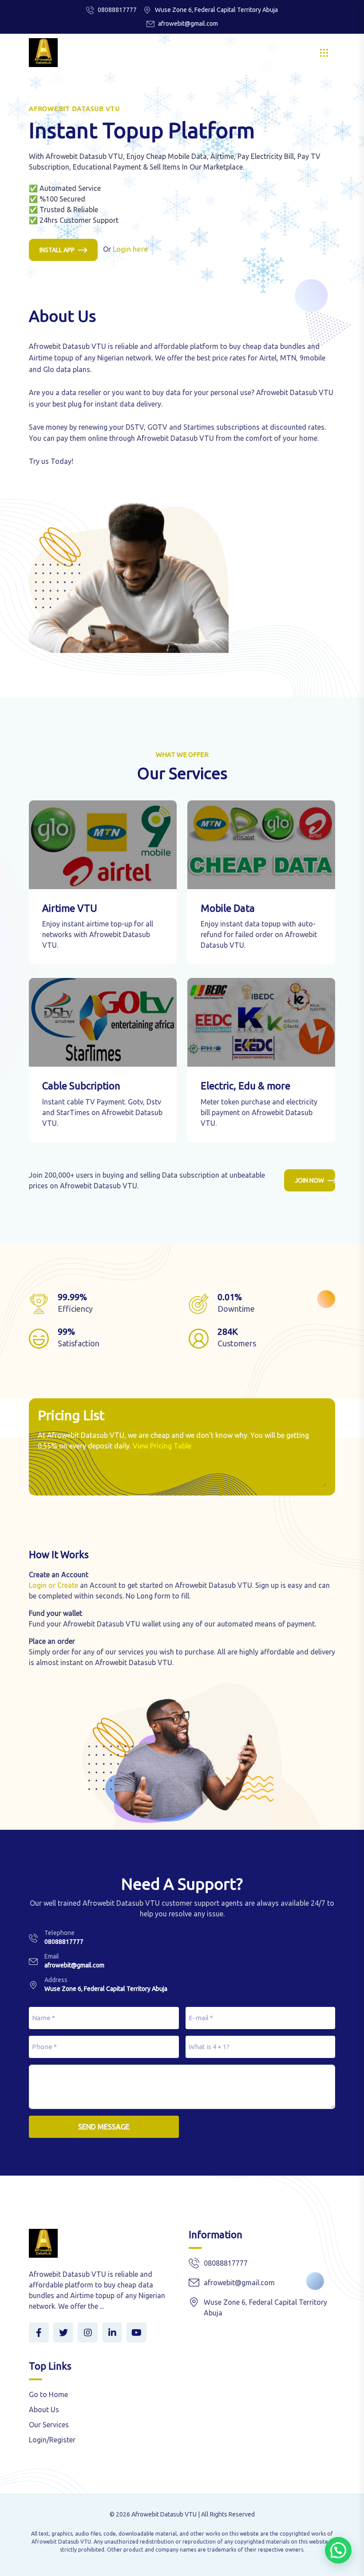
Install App (57, 250)
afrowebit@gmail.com (188, 24)
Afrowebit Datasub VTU (164, 2514)
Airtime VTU (70, 908)
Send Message (104, 2127)
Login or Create (53, 1585)
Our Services (49, 2425)
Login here (131, 249)
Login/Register (52, 2440)
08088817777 (117, 10)
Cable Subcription (81, 1086)
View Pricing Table (162, 1446)
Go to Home (48, 2394)
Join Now (309, 1180)
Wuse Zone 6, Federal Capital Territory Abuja (106, 1989)
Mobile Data (228, 908)
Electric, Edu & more (245, 1086)
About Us (44, 2410)
